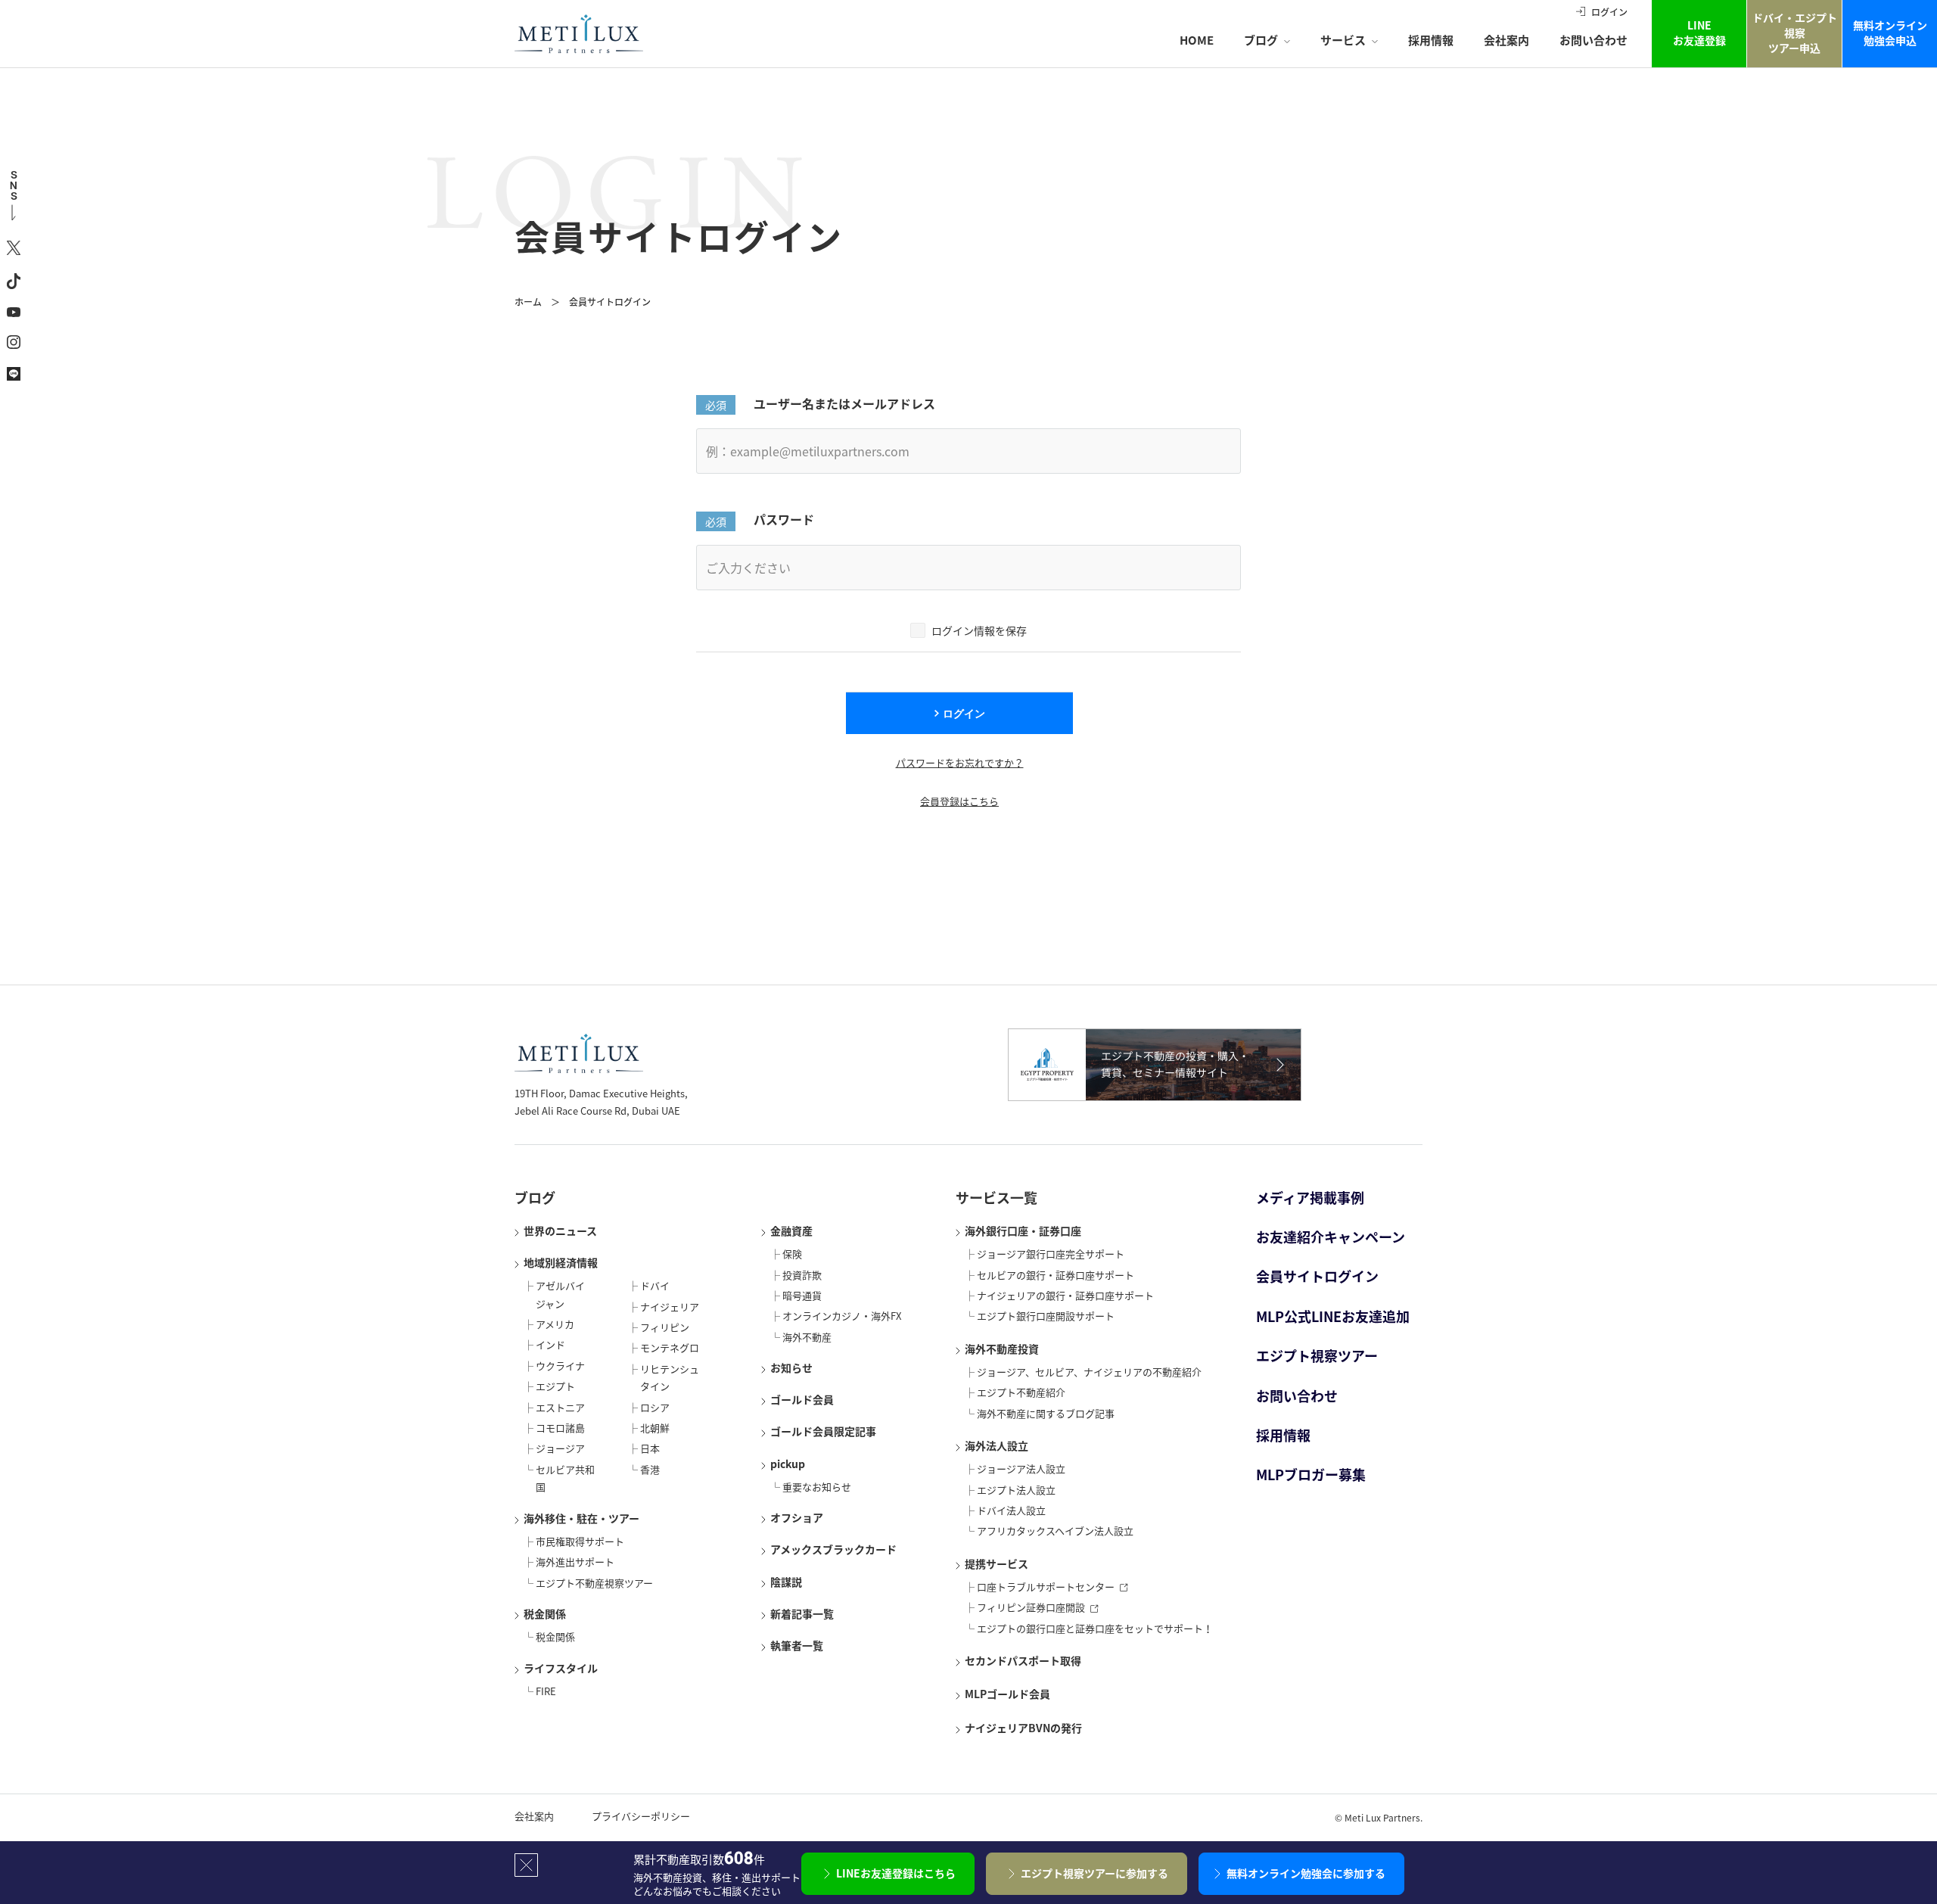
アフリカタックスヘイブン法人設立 (1055, 1531)
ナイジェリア (670, 1307)
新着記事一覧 (802, 1613)
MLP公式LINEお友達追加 (1333, 1316)
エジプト (555, 1386)
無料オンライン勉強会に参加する (1306, 1873)
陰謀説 (786, 1582)
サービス (1343, 40)
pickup (788, 1464)
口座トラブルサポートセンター (1046, 1587)
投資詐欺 (802, 1275)
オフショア (797, 1517)
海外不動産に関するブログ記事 (1046, 1413)
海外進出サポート (575, 1562)
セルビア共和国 (565, 1478)
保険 (792, 1254)
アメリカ (555, 1324)
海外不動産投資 (1002, 1349)
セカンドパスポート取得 (1023, 1660)
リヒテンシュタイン (670, 1377)
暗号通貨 (802, 1295)
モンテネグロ (670, 1347)
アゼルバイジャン (560, 1294)
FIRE (546, 1691)
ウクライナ (560, 1366)
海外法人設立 (996, 1445)
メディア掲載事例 (1310, 1198)
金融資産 (791, 1230)
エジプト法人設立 (1016, 1490)
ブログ (1261, 40)
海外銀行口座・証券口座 (1023, 1230)
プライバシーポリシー (641, 1816)
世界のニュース (560, 1230)
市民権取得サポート (580, 1541)
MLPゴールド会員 (1007, 1694)
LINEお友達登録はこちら (896, 1873)
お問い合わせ (1593, 40)
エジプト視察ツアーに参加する (1094, 1873)
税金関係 (545, 1613)
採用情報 (1431, 40)
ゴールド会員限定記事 (823, 1431)
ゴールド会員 (802, 1399)
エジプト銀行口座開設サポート (1046, 1316)
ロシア (655, 1407)
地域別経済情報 (561, 1262)
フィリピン (665, 1327)
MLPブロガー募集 (1311, 1475)
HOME (1197, 40)
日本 (650, 1448)
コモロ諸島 (560, 1428)
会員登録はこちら (959, 801)
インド (550, 1344)
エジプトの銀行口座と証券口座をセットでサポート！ (1095, 1628)
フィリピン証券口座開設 (1031, 1607)
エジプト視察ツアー (1317, 1356)
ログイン (1609, 12)
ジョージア (560, 1448)
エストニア (560, 1407)
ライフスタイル (561, 1668)
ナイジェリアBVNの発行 (1023, 1728)
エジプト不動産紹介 (1021, 1392)
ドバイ (655, 1285)
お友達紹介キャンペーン (1331, 1237)
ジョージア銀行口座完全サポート (1051, 1254)
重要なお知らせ (817, 1487)
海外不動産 (807, 1337)
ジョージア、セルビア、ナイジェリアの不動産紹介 (1089, 1372)
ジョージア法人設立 (1021, 1468)
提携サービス (996, 1563)
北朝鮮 (655, 1428)
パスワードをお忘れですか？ (960, 762)
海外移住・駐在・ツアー (581, 1518)
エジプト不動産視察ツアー (594, 1583)
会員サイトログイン (1317, 1276)
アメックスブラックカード (833, 1549)
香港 (650, 1469)
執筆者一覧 (797, 1645)
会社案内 (1506, 40)
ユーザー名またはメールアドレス (844, 403)
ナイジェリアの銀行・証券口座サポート (1065, 1295)
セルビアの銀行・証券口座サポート (1056, 1275)
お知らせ (791, 1367)
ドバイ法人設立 (1011, 1510)
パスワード (784, 519)
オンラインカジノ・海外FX (842, 1316)
